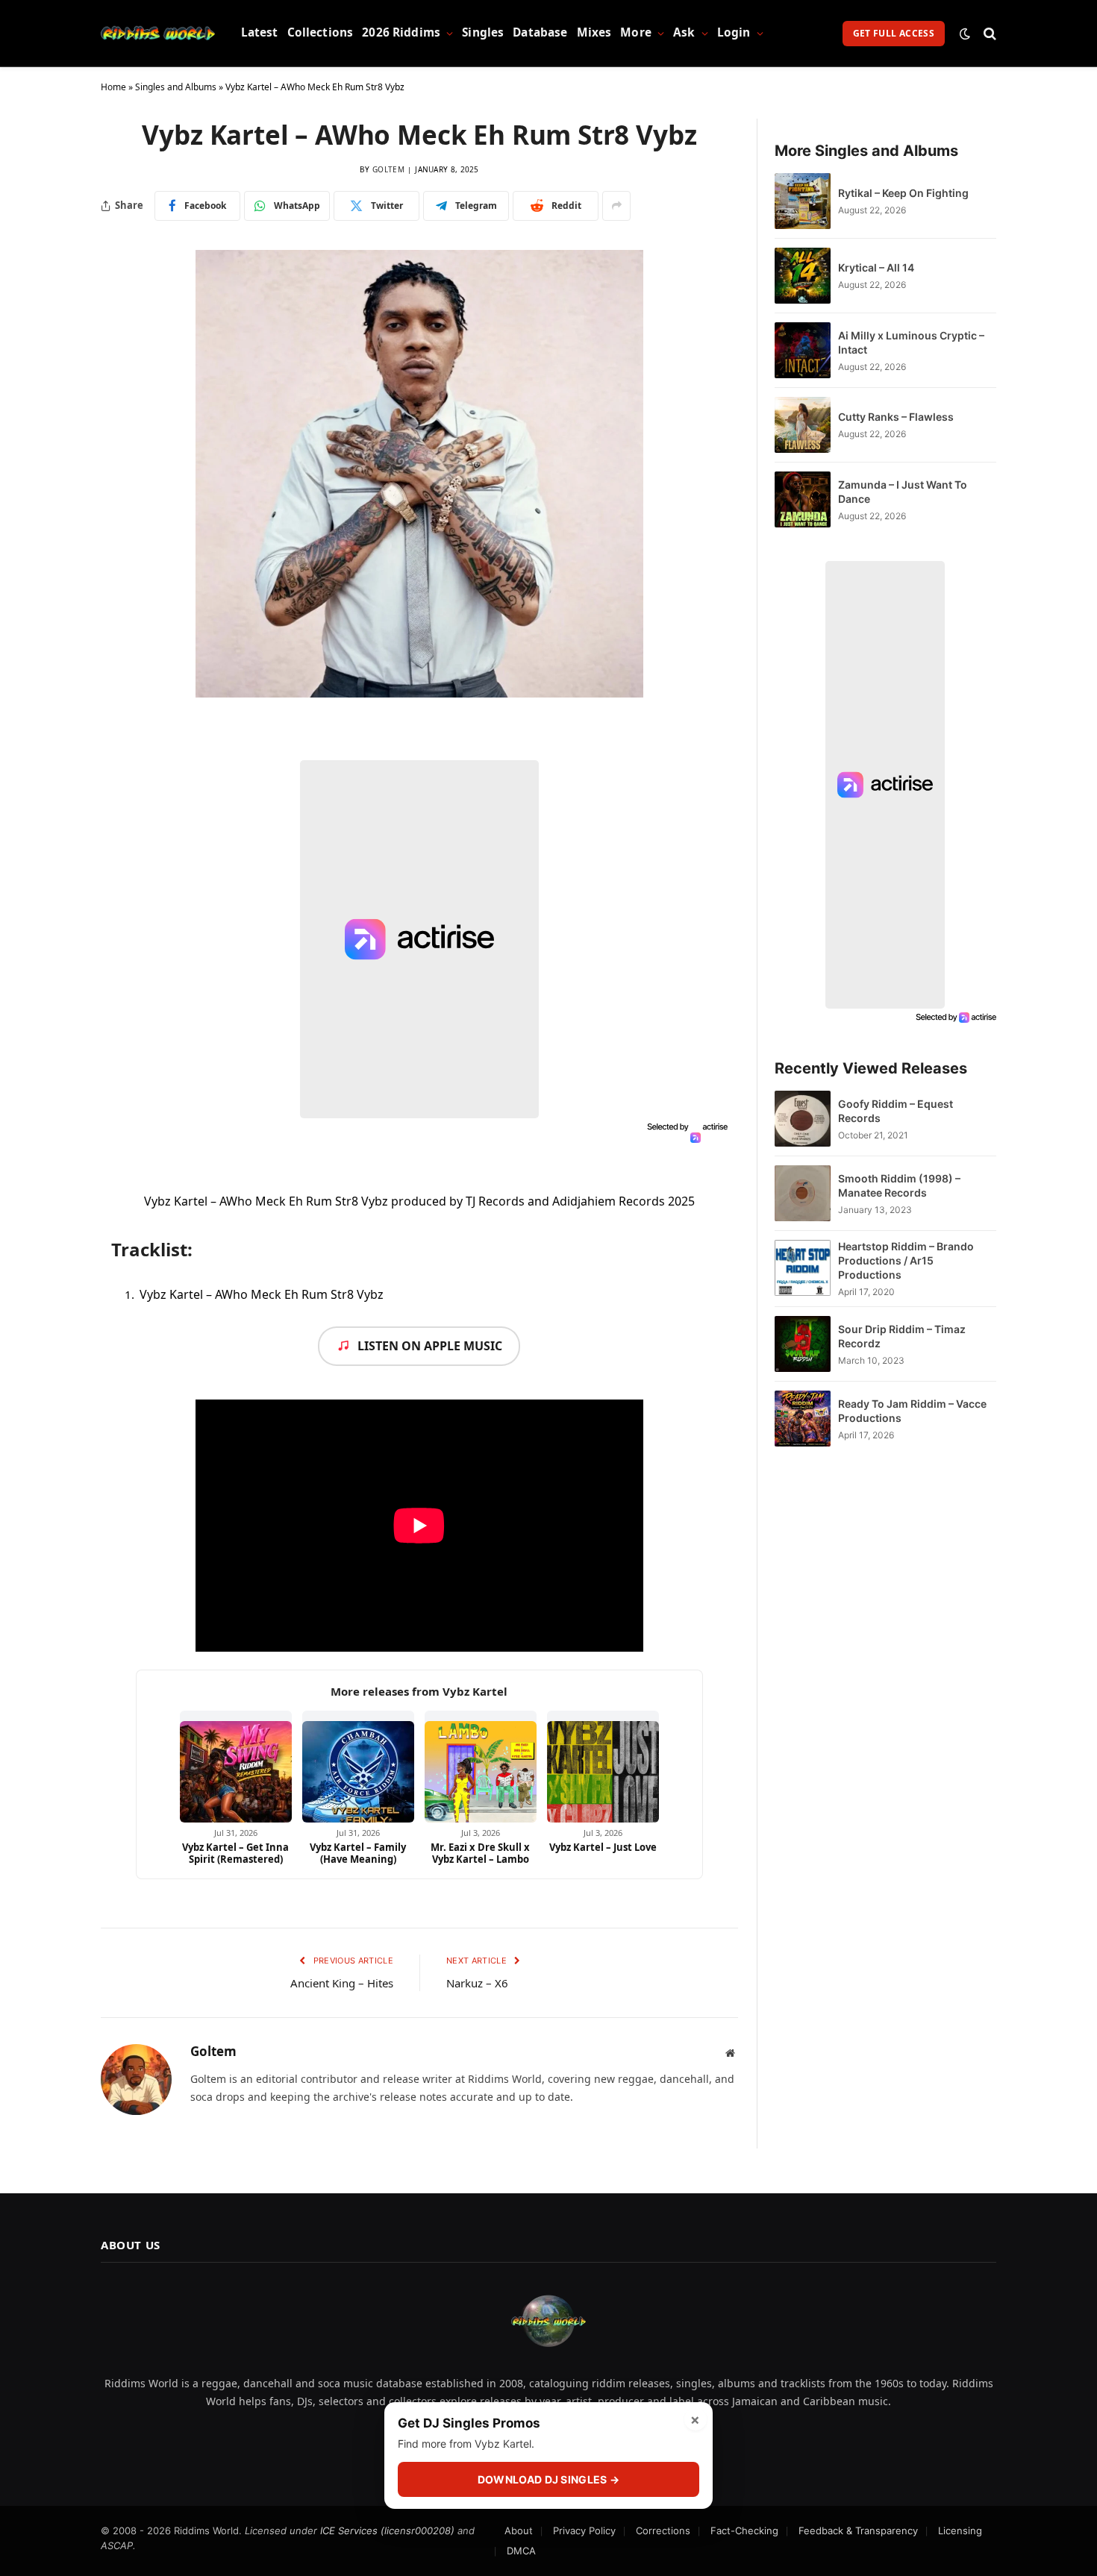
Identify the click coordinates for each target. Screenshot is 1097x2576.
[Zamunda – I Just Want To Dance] (803, 499)
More (636, 32)
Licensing (960, 2530)
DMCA (521, 2551)
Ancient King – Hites (342, 1983)
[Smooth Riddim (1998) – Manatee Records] (803, 1193)
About (519, 2530)
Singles (483, 32)
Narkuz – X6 (477, 1983)
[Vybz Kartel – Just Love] (603, 1767)
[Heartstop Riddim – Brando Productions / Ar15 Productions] (803, 1269)
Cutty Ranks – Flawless (896, 417)
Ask (684, 32)
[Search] (988, 33)
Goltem (388, 169)
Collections (321, 32)
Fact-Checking (744, 2530)
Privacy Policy (584, 2530)
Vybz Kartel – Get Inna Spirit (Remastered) (235, 1853)
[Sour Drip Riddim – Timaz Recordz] (803, 1344)
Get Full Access (894, 33)
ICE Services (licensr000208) (387, 2530)
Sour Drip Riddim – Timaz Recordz (902, 1336)
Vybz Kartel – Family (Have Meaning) (358, 1853)
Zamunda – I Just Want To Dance (903, 492)
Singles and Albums (176, 87)
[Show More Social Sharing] (616, 206)
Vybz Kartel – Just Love (603, 1847)
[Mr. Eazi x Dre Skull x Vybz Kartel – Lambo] (481, 1767)
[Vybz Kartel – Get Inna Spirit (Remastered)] (236, 1767)
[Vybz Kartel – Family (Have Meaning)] (358, 1767)
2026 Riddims (401, 32)
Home (113, 87)
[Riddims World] (158, 34)
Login (734, 32)
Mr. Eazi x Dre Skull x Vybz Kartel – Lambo (480, 1853)
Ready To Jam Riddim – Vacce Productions (912, 1411)
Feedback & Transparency (858, 2530)
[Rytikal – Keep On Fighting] (803, 201)
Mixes (594, 32)
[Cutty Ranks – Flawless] (803, 425)
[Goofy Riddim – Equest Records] (803, 1119)
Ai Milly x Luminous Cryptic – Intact (911, 342)
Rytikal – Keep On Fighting (903, 193)
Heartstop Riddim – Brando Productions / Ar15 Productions (906, 1260)
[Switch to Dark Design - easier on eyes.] (965, 34)
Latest (260, 32)
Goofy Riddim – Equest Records (896, 1111)
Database (540, 32)
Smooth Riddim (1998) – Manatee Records (899, 1185)
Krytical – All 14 (876, 267)
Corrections (663, 2530)
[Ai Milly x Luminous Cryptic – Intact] (803, 350)
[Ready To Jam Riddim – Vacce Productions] (803, 1419)
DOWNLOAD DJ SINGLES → (548, 2479)
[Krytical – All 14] (803, 276)
